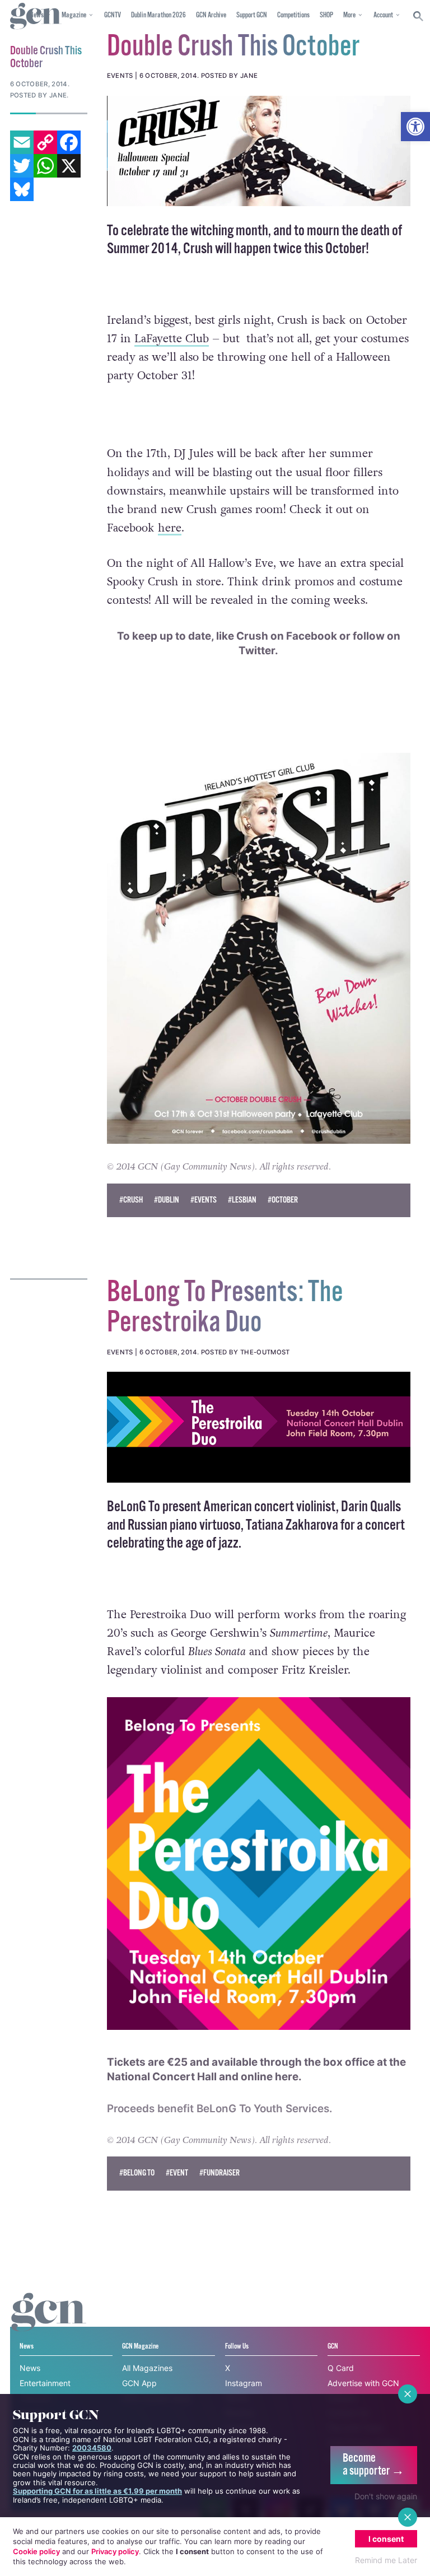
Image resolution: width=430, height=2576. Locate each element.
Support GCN (252, 15)
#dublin (167, 1200)
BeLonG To (134, 1507)
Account (383, 15)
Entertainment (45, 2383)
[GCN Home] (36, 17)
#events (204, 1200)
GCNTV (113, 15)
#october (283, 1200)
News (30, 2368)
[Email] (22, 142)
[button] (415, 127)
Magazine (74, 15)
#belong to (137, 2173)
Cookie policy (36, 2551)
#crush (131, 1200)
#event (177, 2173)
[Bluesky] (22, 189)
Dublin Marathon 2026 (158, 15)
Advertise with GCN (363, 2383)
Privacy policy (115, 2551)
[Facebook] (69, 142)
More (349, 15)
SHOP (326, 15)
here (170, 528)
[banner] (259, 1427)
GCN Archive (211, 15)
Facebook (312, 636)
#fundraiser (219, 2173)
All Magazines (147, 2368)
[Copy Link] (45, 142)
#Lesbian (242, 1200)
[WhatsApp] (45, 166)
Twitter (257, 651)
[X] (69, 166)
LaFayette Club (172, 339)
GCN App (139, 2383)
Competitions (293, 15)
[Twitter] (22, 166)
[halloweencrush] (259, 151)
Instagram (244, 2383)
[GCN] (49, 2323)
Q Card (341, 2368)
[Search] (419, 16)
